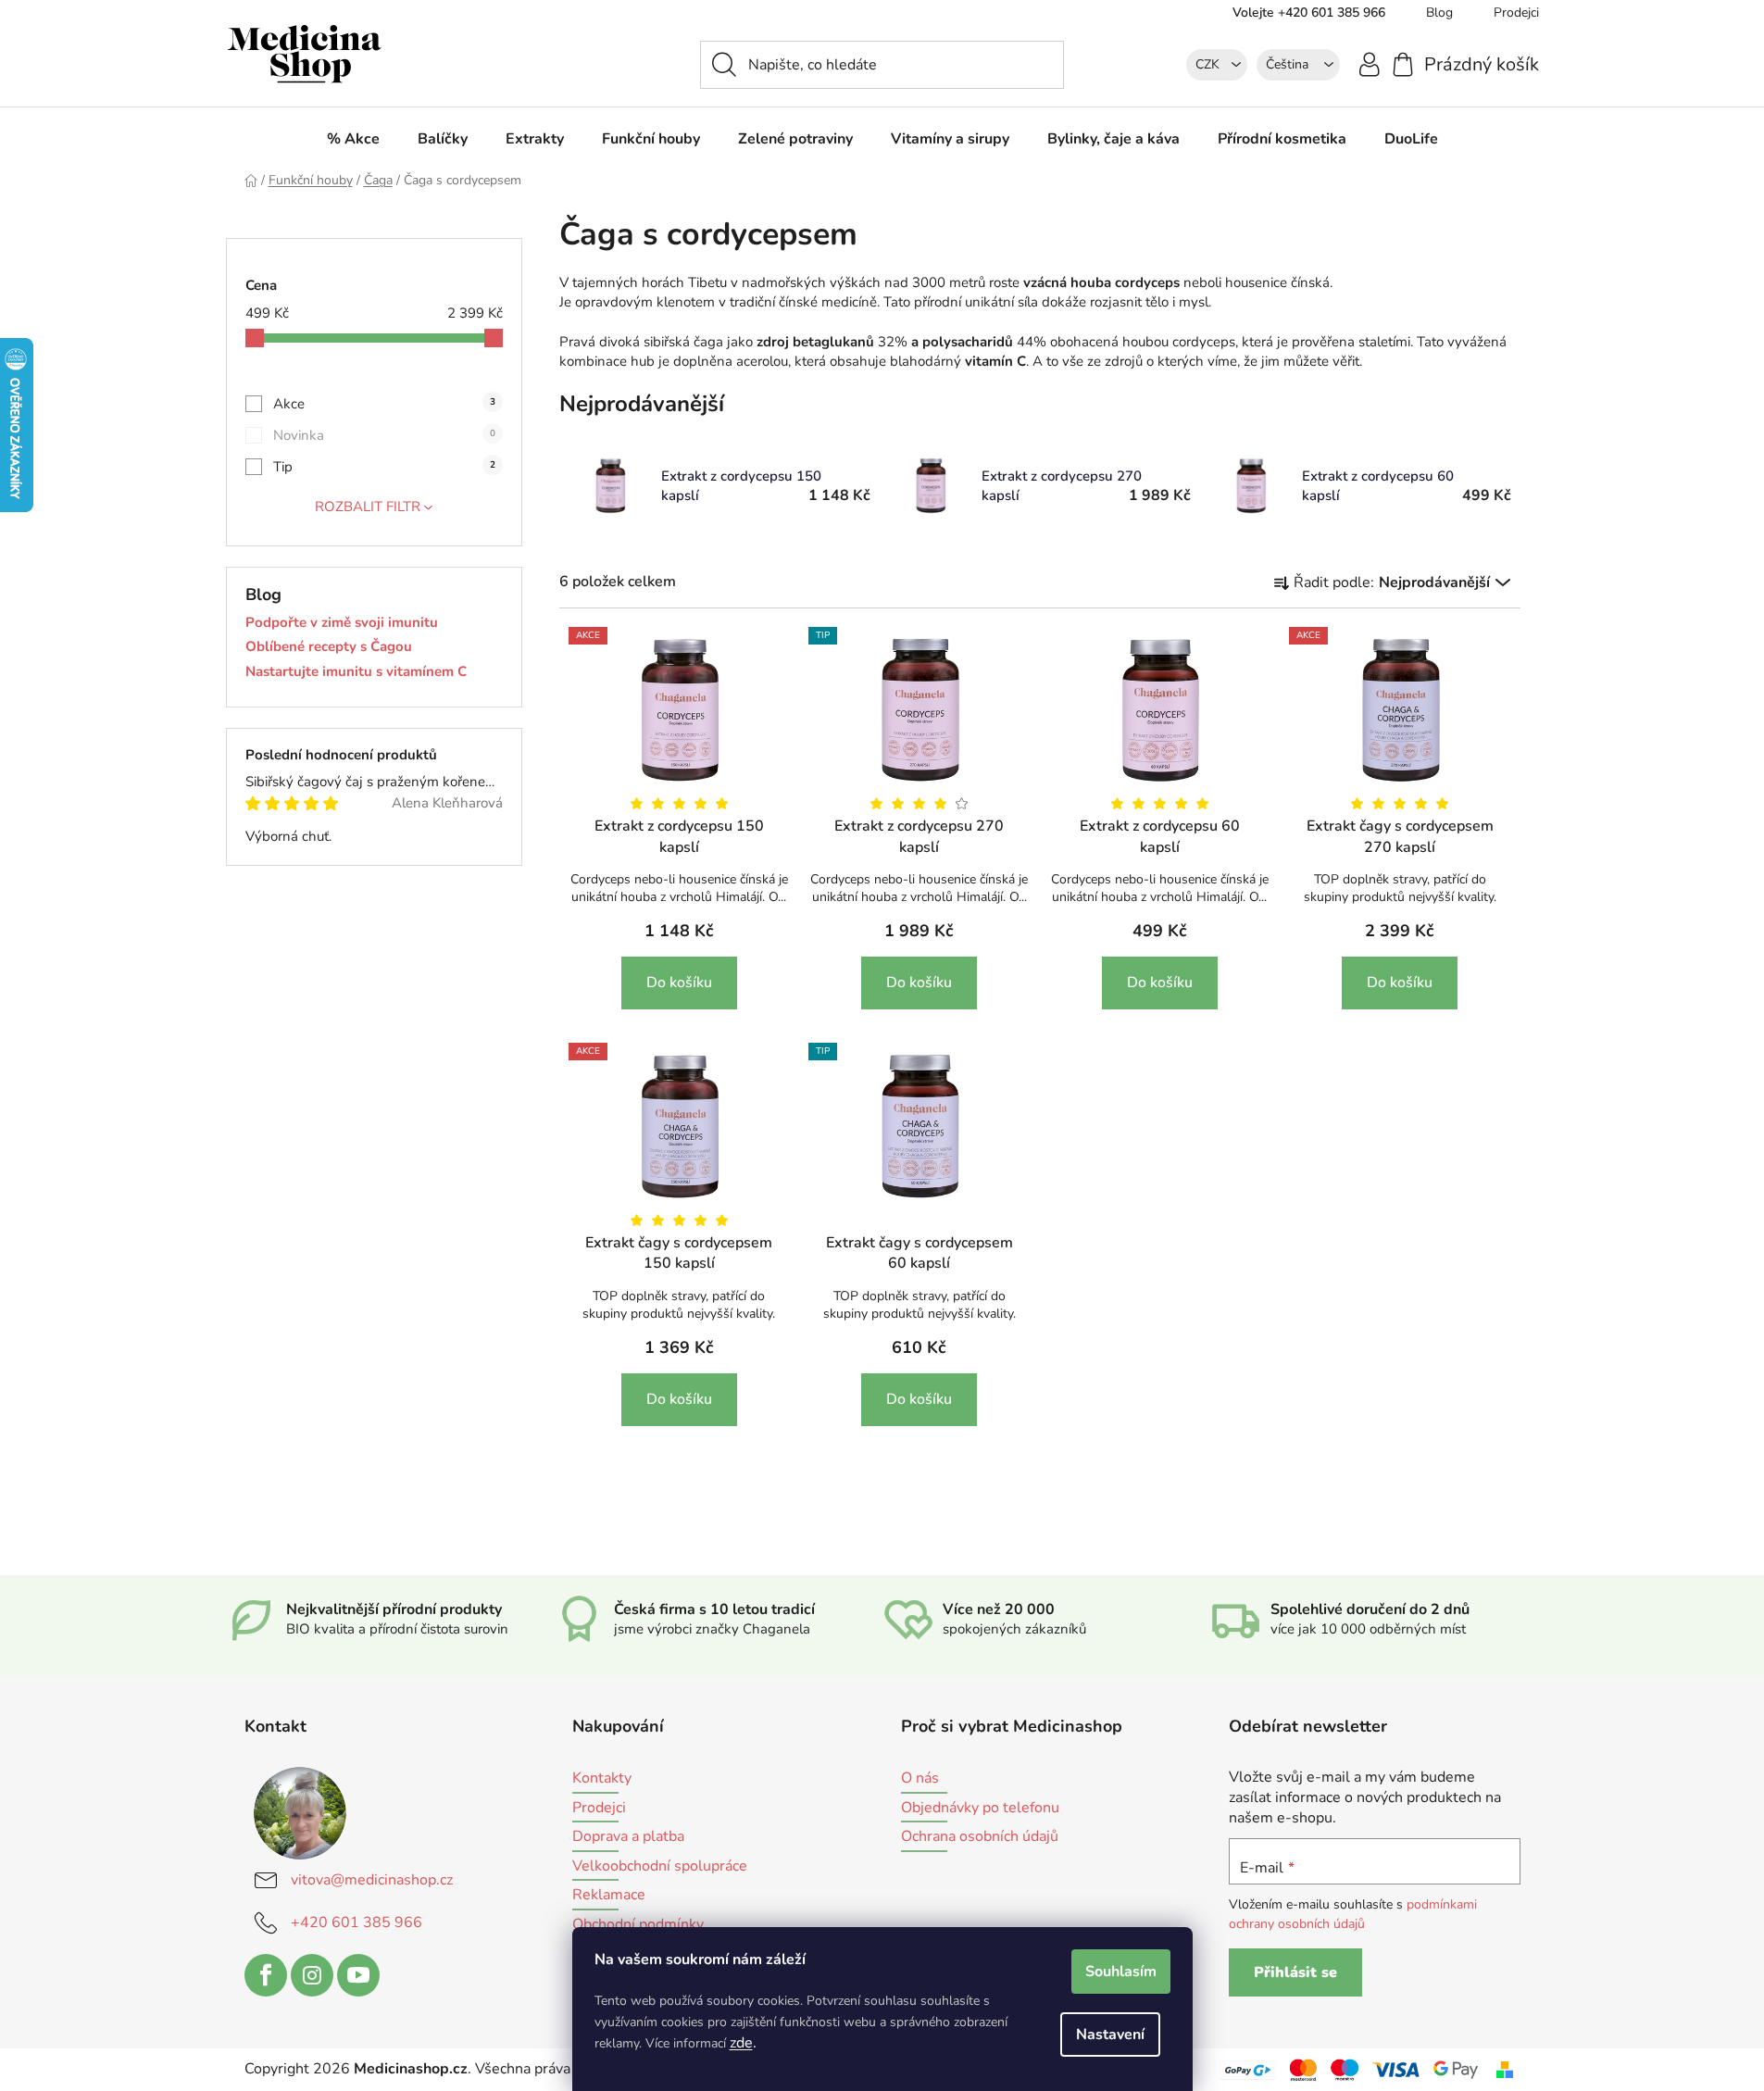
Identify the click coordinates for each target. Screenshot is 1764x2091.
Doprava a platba (628, 1837)
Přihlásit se (1295, 1972)
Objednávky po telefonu (980, 1809)
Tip (384, 467)
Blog (1439, 13)
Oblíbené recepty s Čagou (329, 647)
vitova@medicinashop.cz (372, 1880)
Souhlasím (1121, 1972)
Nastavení (1110, 2035)
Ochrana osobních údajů (980, 1837)
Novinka (384, 435)
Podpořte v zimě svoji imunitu (342, 623)
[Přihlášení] (1370, 63)
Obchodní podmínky (638, 1925)
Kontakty (602, 1779)
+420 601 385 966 (357, 1922)
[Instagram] (312, 1975)
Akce (384, 404)
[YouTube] (358, 1975)
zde (741, 2043)
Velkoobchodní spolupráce (660, 1867)
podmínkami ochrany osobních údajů (1353, 1914)
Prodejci (1516, 13)
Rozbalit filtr (368, 507)
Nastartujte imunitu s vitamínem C (356, 672)
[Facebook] (266, 1975)
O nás (920, 1779)
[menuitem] (353, 139)
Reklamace (609, 1896)
